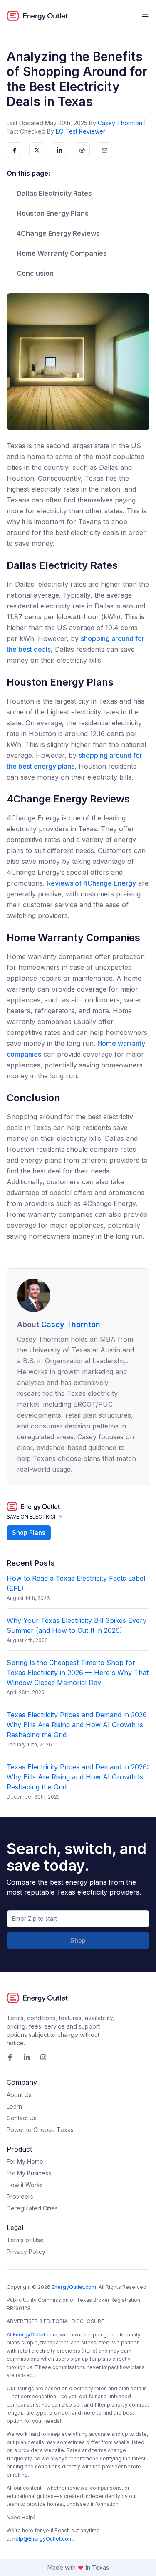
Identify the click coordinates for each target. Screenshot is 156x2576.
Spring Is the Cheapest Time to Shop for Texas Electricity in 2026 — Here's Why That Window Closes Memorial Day (78, 1673)
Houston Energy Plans (53, 213)
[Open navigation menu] (145, 16)
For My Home (25, 2161)
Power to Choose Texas (40, 2130)
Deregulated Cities (32, 2208)
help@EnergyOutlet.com (43, 2539)
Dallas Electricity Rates (54, 193)
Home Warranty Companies (62, 253)
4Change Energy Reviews (58, 233)
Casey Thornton (120, 123)
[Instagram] (43, 2057)
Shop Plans (29, 1533)
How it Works (25, 2185)
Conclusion (35, 273)
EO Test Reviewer (80, 131)
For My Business (29, 2173)
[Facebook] (10, 2057)
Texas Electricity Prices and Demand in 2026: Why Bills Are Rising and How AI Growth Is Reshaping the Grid (78, 1725)
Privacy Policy (26, 2252)
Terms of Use (25, 2240)
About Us (19, 2095)
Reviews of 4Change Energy (91, 883)
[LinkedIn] (27, 2057)
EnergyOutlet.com (74, 2287)
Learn (14, 2106)
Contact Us (22, 2118)
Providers (20, 2196)
